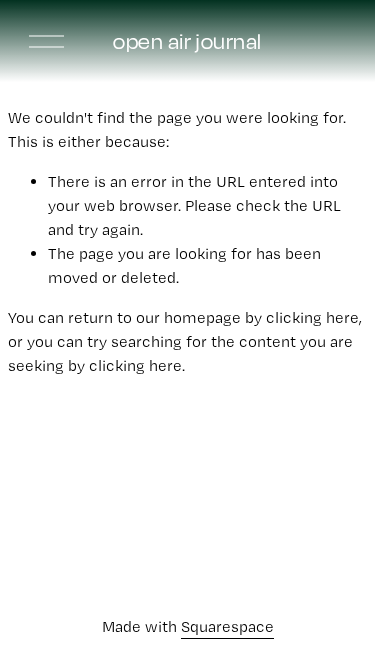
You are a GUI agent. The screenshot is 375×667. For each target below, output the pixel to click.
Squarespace (227, 626)
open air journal (187, 41)
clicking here (312, 317)
